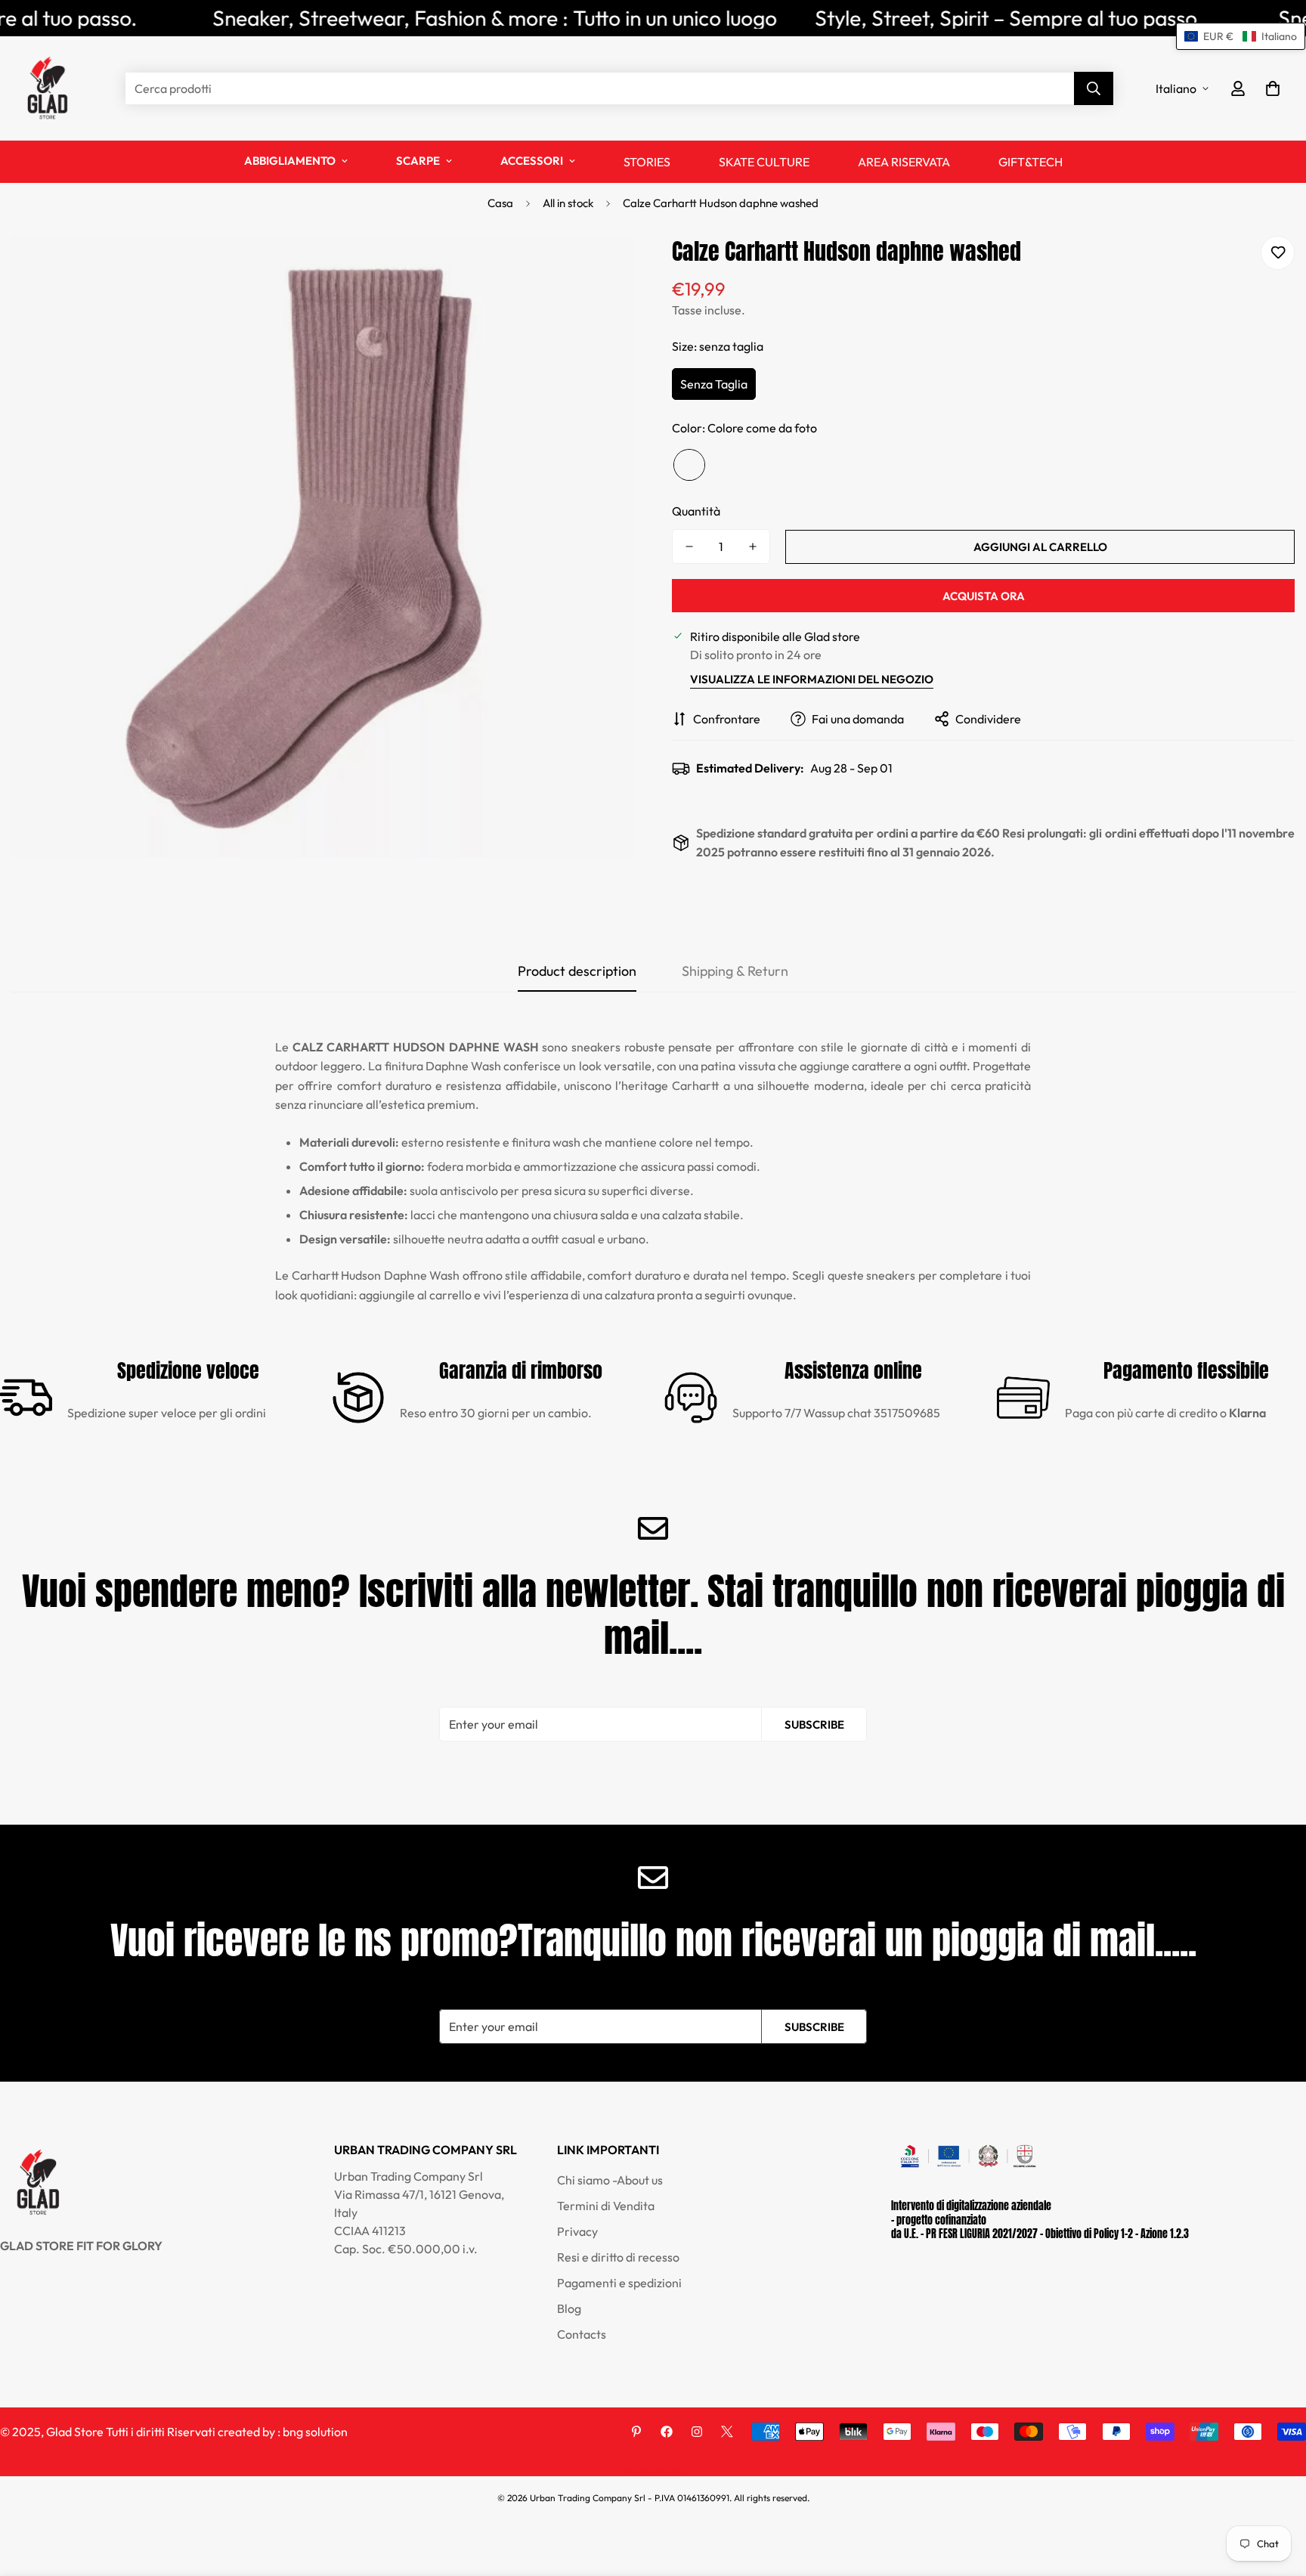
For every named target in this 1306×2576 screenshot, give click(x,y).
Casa (500, 203)
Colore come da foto (689, 465)
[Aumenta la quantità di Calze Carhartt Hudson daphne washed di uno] (753, 546)
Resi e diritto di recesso (618, 2257)
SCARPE (418, 161)
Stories (647, 162)
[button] (1273, 88)
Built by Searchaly (653, 2471)
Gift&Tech (1031, 162)
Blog (569, 2308)
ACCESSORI (532, 161)
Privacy (577, 2231)
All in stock (568, 203)
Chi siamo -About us (610, 2180)
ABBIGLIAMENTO (290, 161)
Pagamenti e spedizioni (619, 2283)
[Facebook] (667, 2432)
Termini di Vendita (606, 2206)
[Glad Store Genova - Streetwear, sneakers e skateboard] (47, 88)
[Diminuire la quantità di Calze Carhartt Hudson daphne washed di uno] (689, 546)
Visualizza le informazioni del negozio (812, 679)
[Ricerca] (1094, 88)
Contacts (582, 2334)
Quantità (696, 511)
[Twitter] (727, 2432)
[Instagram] (697, 2432)
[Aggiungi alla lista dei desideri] (1278, 253)
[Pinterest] (636, 2432)
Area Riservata (904, 162)
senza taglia (714, 384)
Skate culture (764, 162)
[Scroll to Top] (1277, 2494)
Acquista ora (984, 596)
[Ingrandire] (602, 268)
